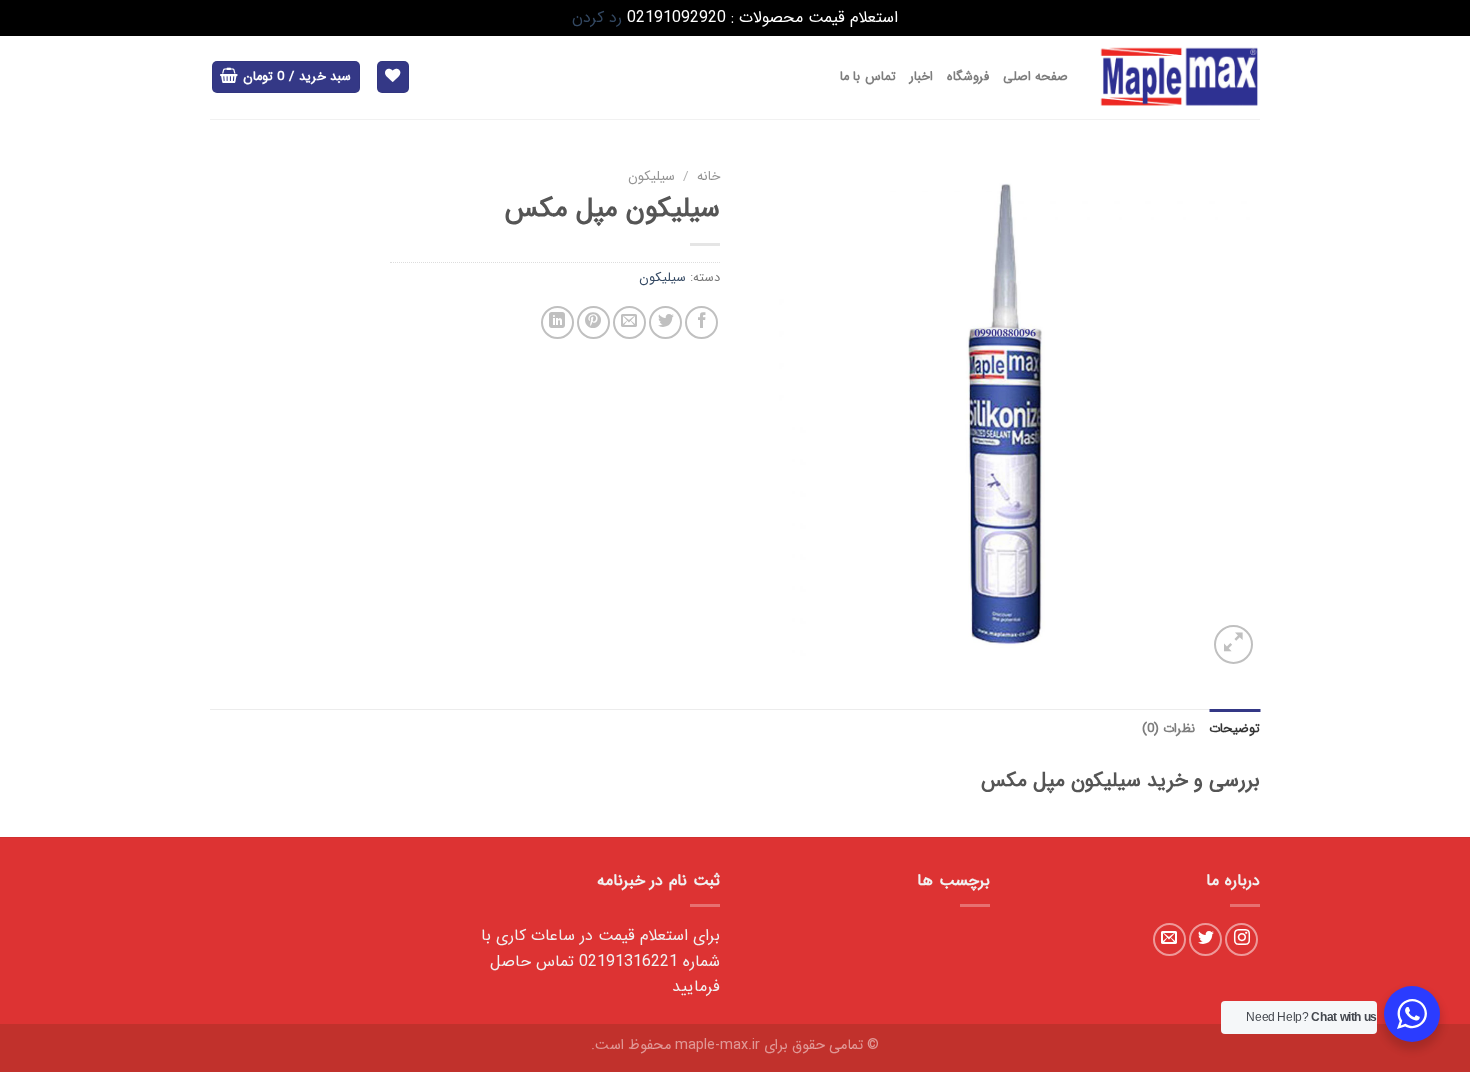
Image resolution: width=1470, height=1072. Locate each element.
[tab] (1234, 729)
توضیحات (1234, 729)
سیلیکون (651, 176)
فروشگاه (968, 77)
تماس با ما (868, 77)
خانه (708, 176)
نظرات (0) (1168, 729)
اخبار (921, 77)
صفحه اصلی (1035, 77)
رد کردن (597, 17)
